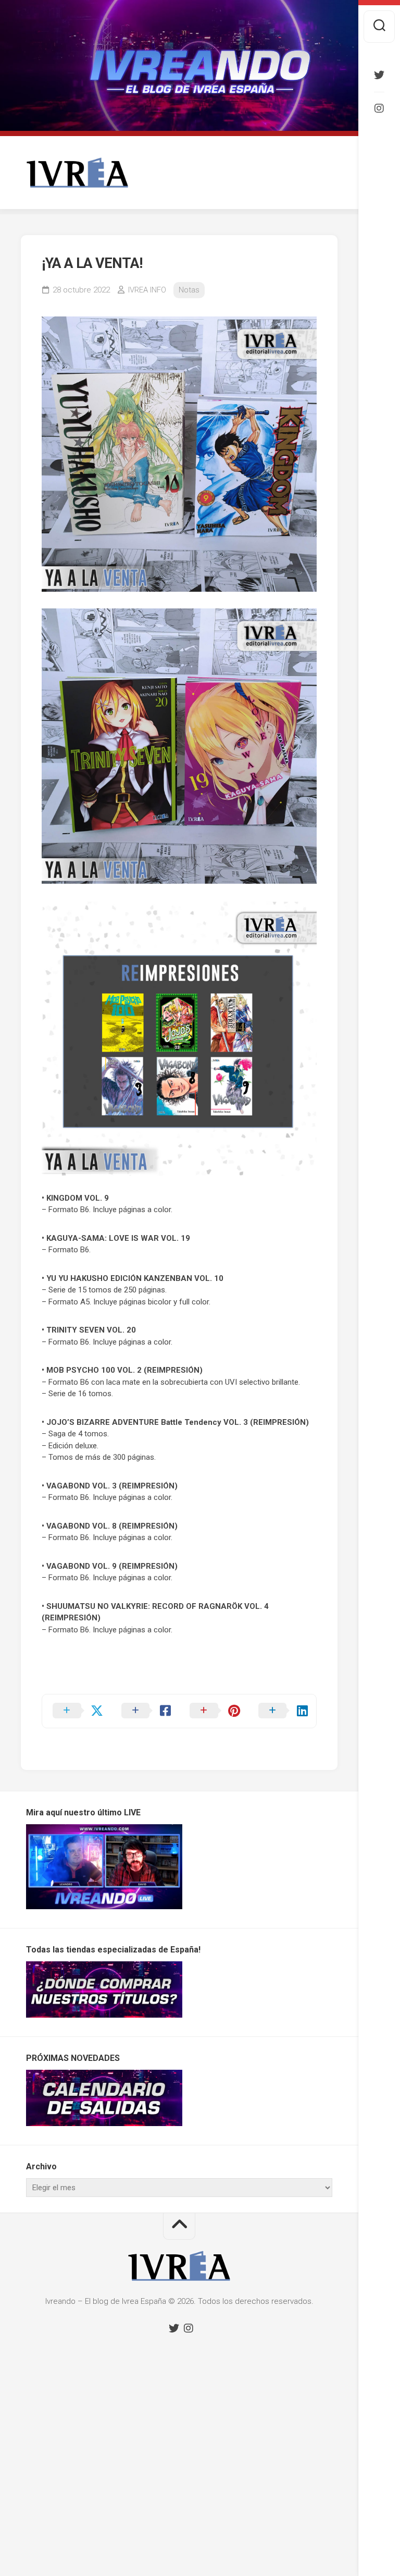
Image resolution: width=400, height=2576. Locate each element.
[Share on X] (77, 1711)
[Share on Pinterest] (214, 1711)
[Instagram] (379, 108)
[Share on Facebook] (145, 1711)
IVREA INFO (147, 290)
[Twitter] (379, 75)
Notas (189, 290)
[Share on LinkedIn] (282, 1711)
